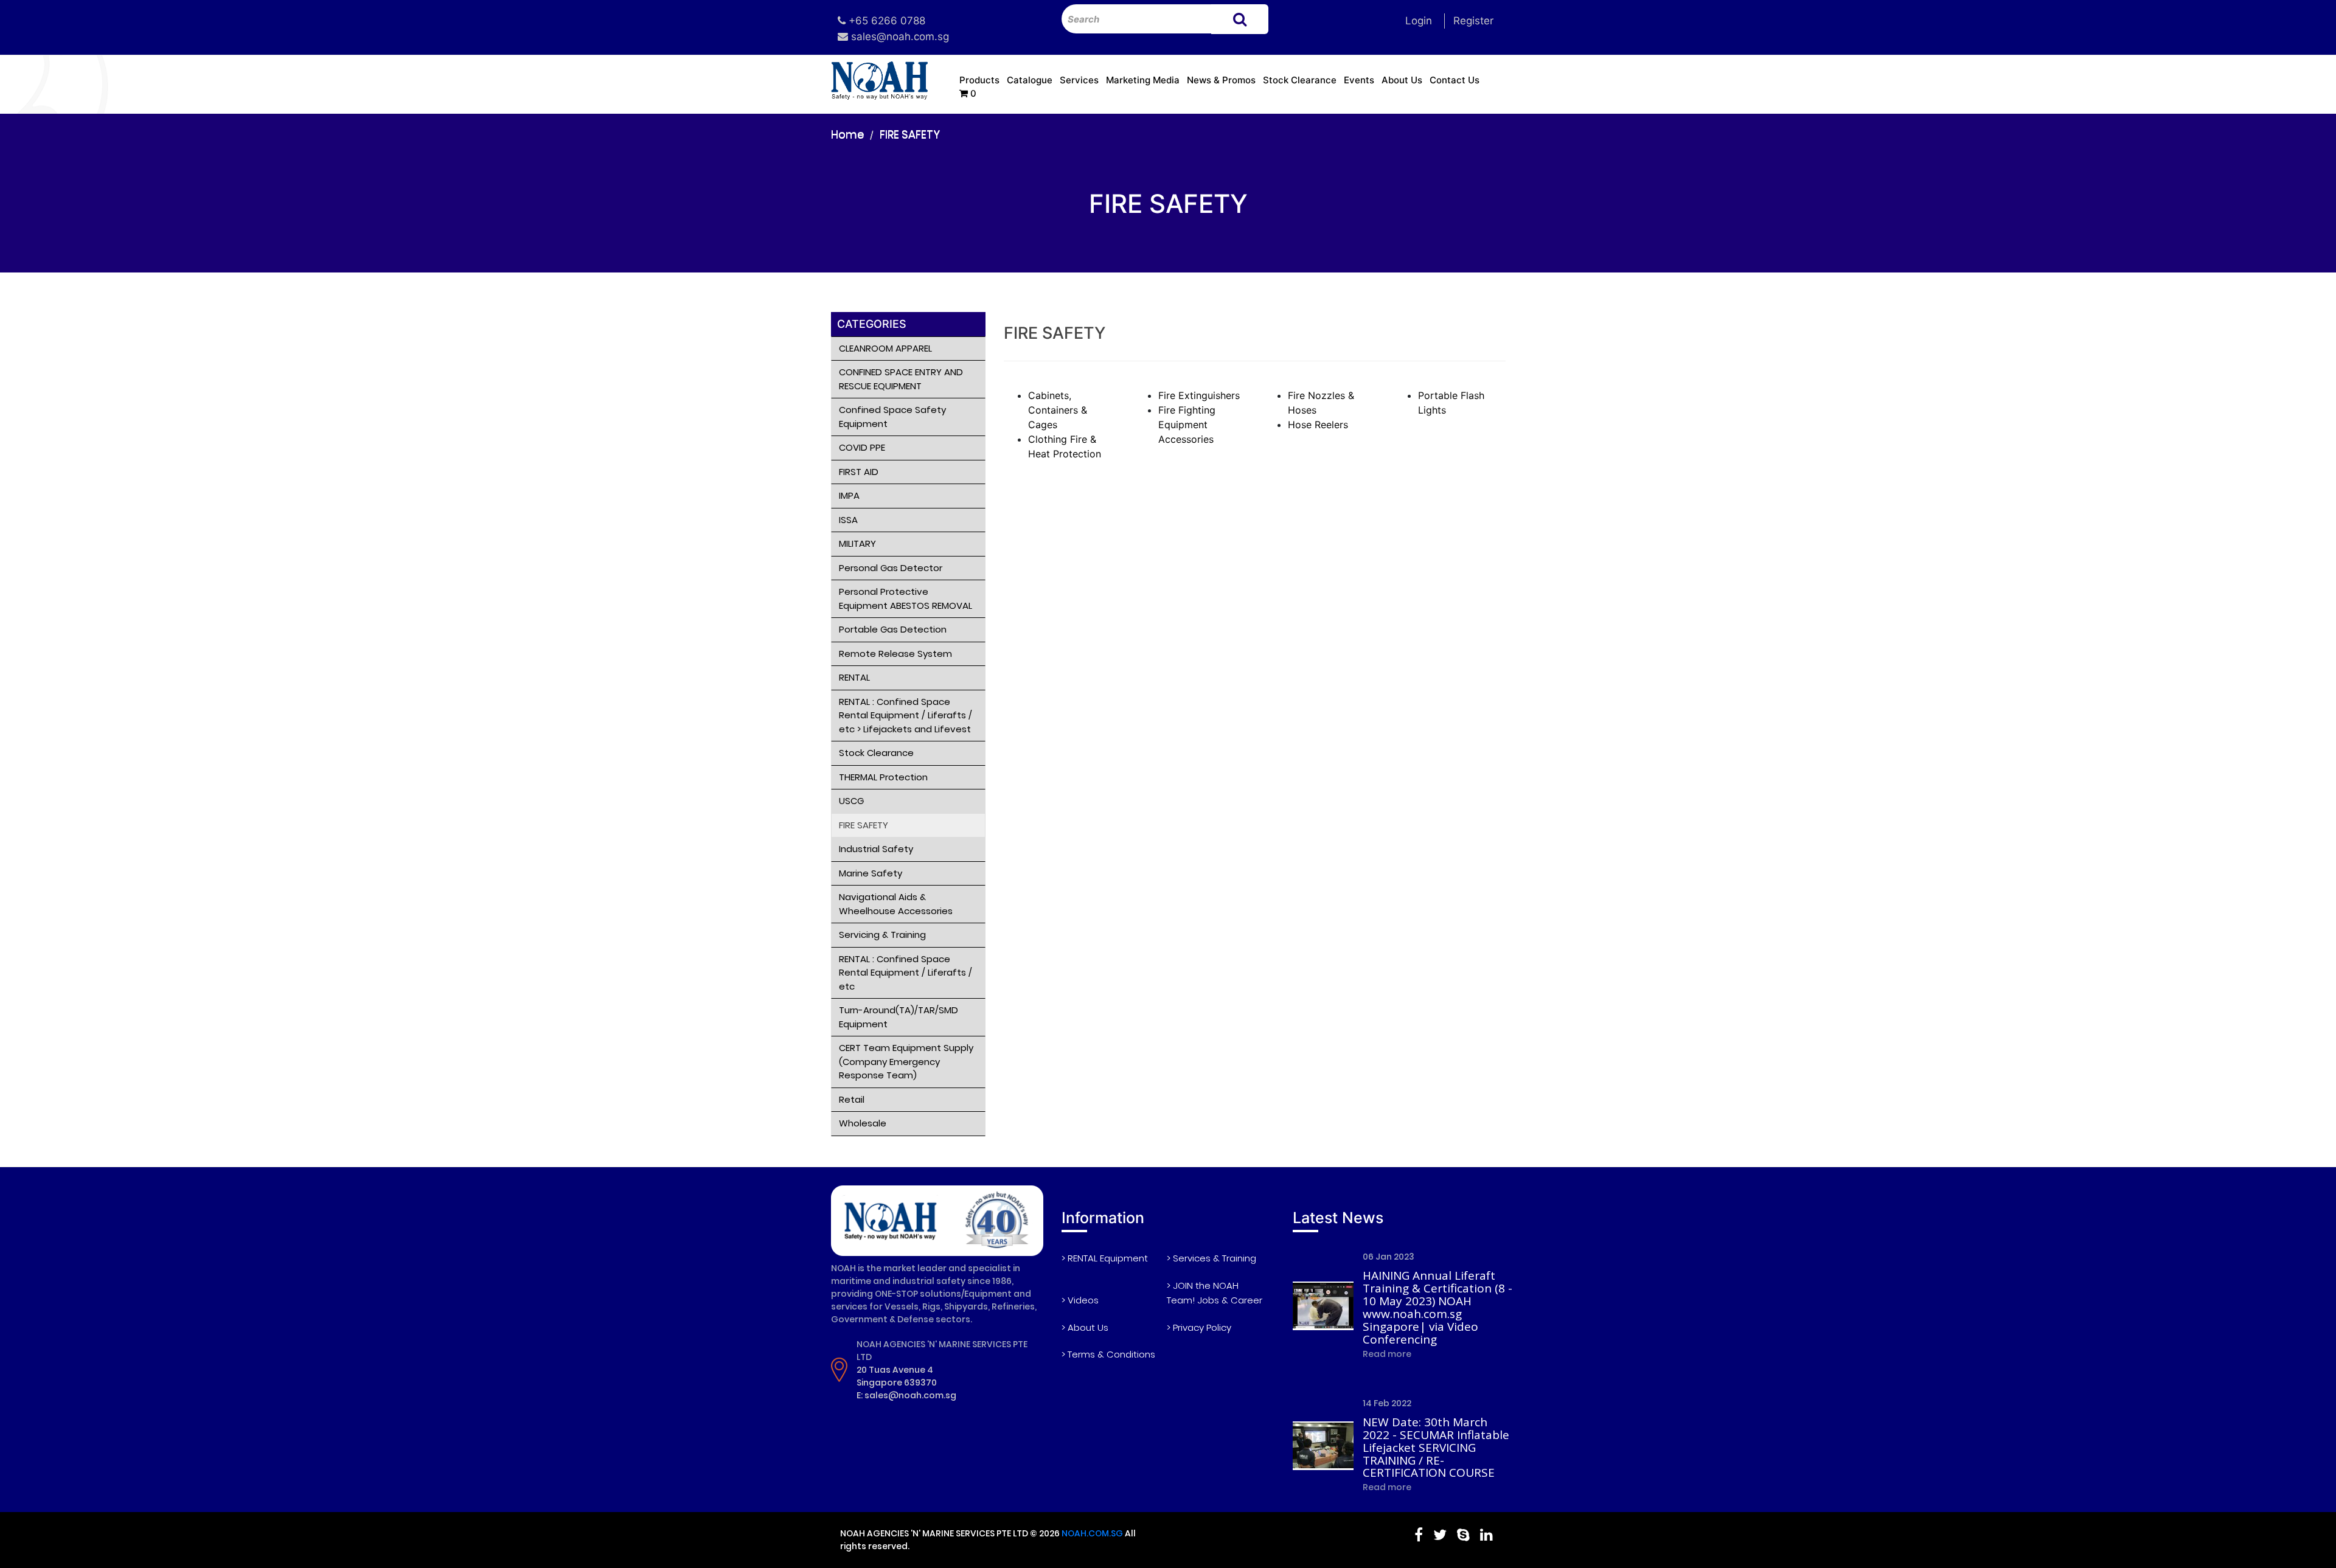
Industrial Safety (876, 849)
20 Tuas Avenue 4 (895, 1370)
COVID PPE (862, 447)
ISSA (848, 520)
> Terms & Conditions (1108, 1354)
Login (1419, 21)
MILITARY (857, 543)
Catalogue (1030, 80)
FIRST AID (859, 472)
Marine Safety (871, 873)
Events (1359, 80)
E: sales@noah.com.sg (906, 1395)
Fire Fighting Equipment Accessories (1187, 425)
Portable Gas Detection (893, 629)
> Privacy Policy (1199, 1327)
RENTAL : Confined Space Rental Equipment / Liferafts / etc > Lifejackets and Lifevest (906, 715)
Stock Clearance (1300, 80)
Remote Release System (895, 654)
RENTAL (854, 677)
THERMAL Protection (883, 777)
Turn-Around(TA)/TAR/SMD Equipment (899, 1017)
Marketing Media (1143, 80)
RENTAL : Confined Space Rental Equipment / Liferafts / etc (906, 973)
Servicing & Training (882, 935)
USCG (851, 801)
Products (979, 80)
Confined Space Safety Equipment (892, 417)
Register (1473, 21)
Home (847, 134)
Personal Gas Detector (891, 568)
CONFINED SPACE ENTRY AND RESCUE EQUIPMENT (901, 379)
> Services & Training (1211, 1258)
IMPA (849, 495)
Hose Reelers (1318, 425)
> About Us (1085, 1327)
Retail (852, 1099)
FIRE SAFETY (910, 134)
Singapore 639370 (897, 1382)
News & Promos (1221, 80)
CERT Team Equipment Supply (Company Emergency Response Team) (906, 1061)
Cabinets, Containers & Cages (1058, 410)
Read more (1387, 1354)
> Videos (1080, 1300)
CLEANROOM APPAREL (885, 348)
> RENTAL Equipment (1105, 1258)
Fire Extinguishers (1199, 395)
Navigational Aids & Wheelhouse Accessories (896, 904)
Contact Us (1455, 80)
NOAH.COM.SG (1092, 1533)
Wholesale (863, 1123)
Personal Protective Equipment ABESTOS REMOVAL (906, 598)
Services (1079, 80)
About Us (1402, 80)
